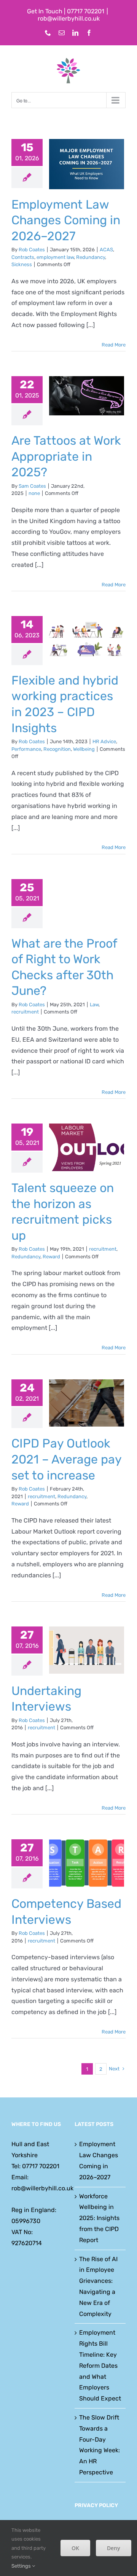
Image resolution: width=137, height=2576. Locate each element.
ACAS (106, 250)
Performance (26, 749)
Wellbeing (84, 749)
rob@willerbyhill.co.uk (69, 18)
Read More (114, 345)
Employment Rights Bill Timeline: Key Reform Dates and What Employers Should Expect (100, 2365)
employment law (55, 257)
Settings (22, 2566)
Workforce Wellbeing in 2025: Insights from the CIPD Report (99, 2218)
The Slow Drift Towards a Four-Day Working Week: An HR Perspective (100, 2445)
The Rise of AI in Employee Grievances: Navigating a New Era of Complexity (98, 2286)
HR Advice (104, 741)
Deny (114, 2548)
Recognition (57, 749)
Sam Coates (32, 486)
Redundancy (91, 257)
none (34, 493)
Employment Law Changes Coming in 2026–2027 (66, 220)
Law (94, 1005)
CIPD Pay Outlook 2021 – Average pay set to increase (66, 1459)
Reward (51, 1257)
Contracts (23, 257)
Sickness (22, 264)
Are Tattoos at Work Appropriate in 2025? (66, 456)
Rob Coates (32, 250)
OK (75, 2548)
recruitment (25, 1012)
